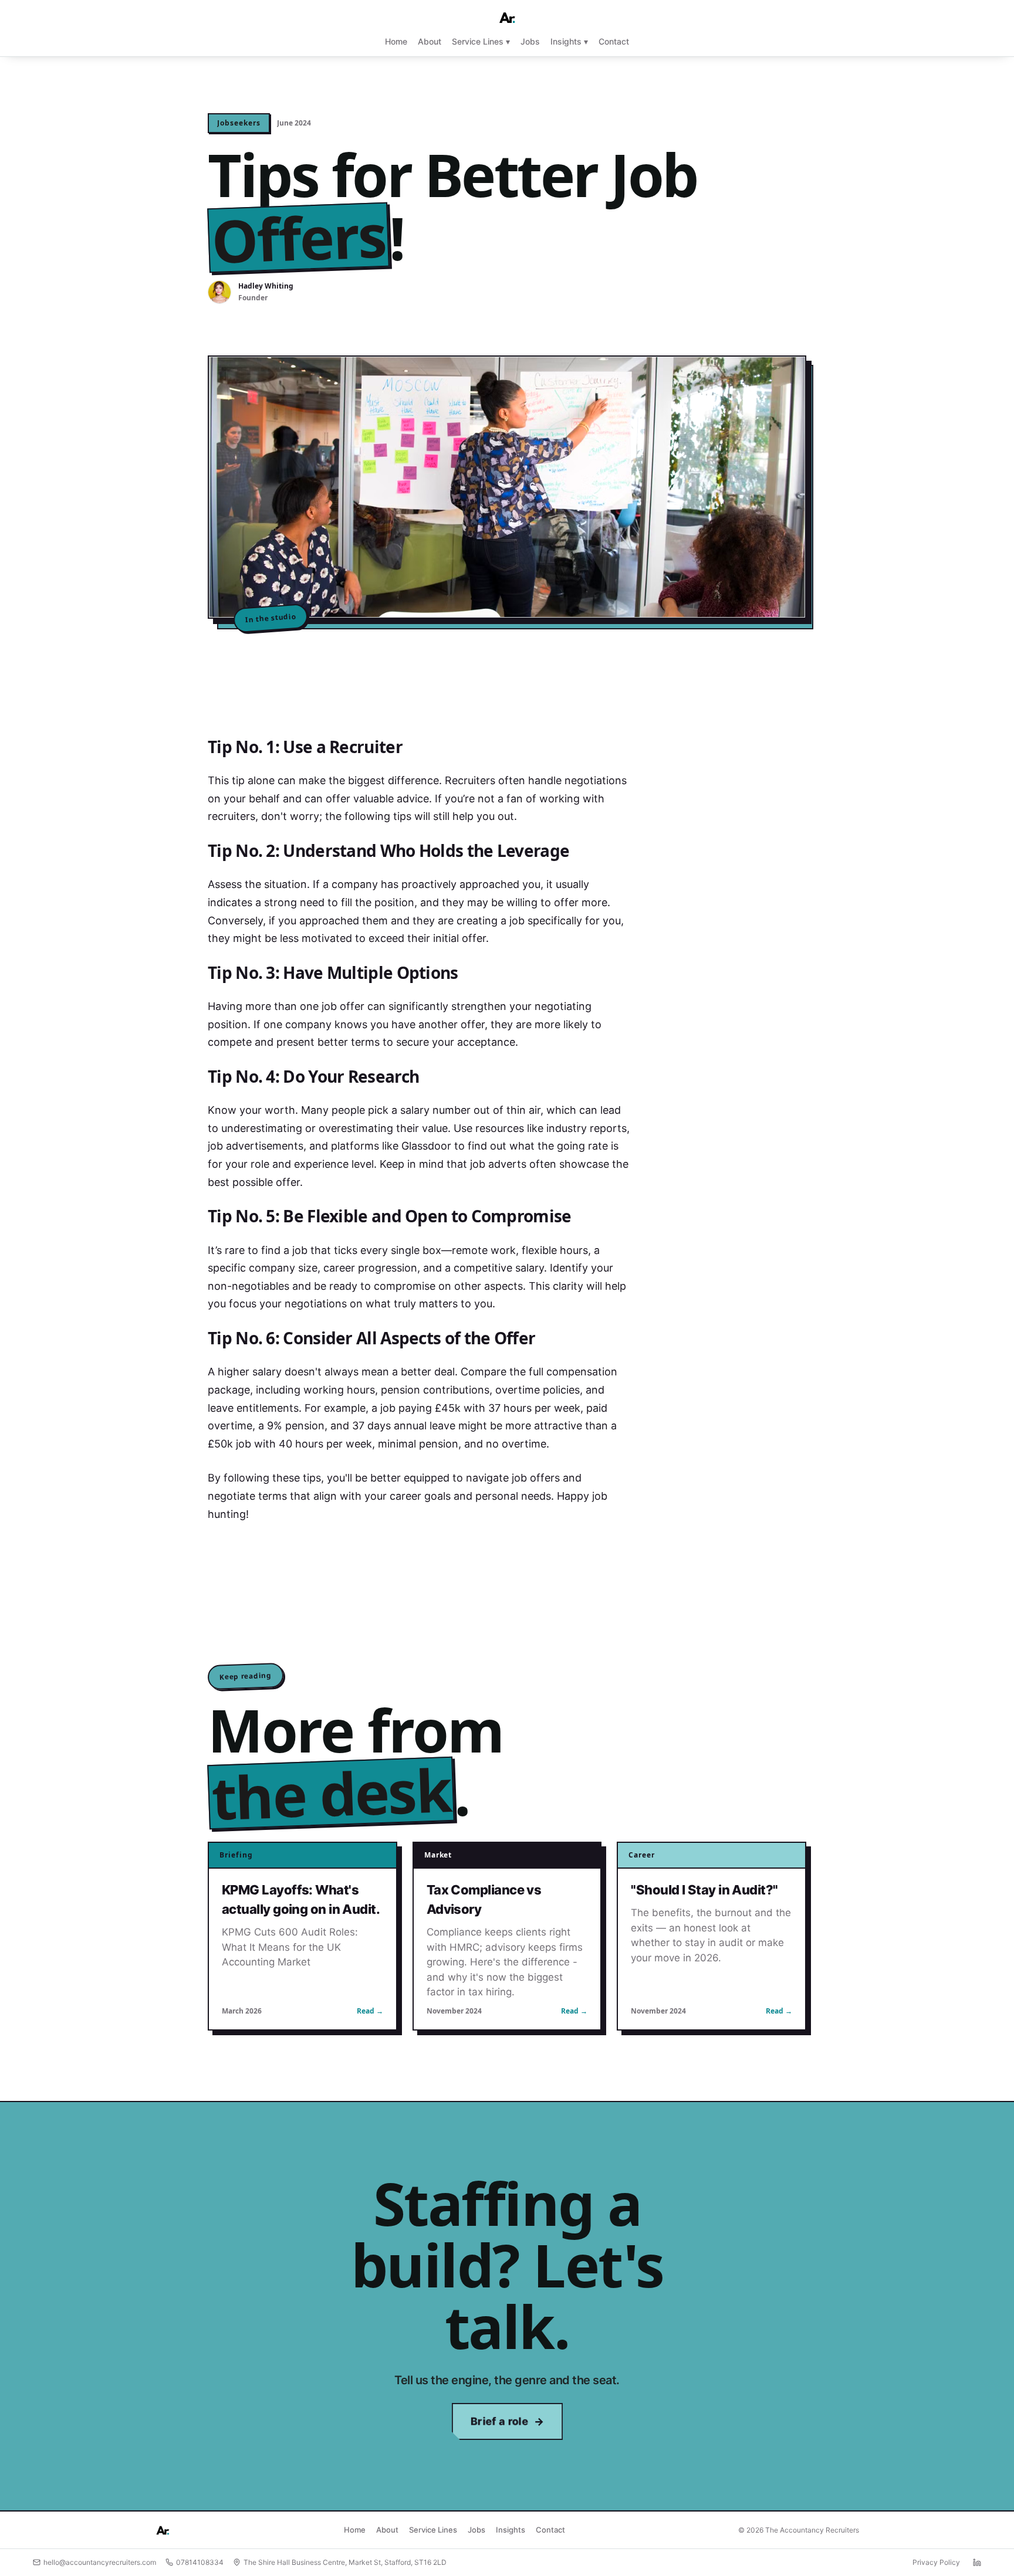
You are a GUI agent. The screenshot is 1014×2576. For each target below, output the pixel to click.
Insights (511, 2530)
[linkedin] (977, 2563)
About (430, 41)
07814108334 (200, 2562)
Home (396, 41)
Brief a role (499, 2421)
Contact (614, 41)
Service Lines (433, 2530)
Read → (370, 2011)
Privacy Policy (936, 2562)
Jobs (530, 41)
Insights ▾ (569, 41)
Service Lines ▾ (481, 41)
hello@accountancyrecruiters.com (100, 2562)
